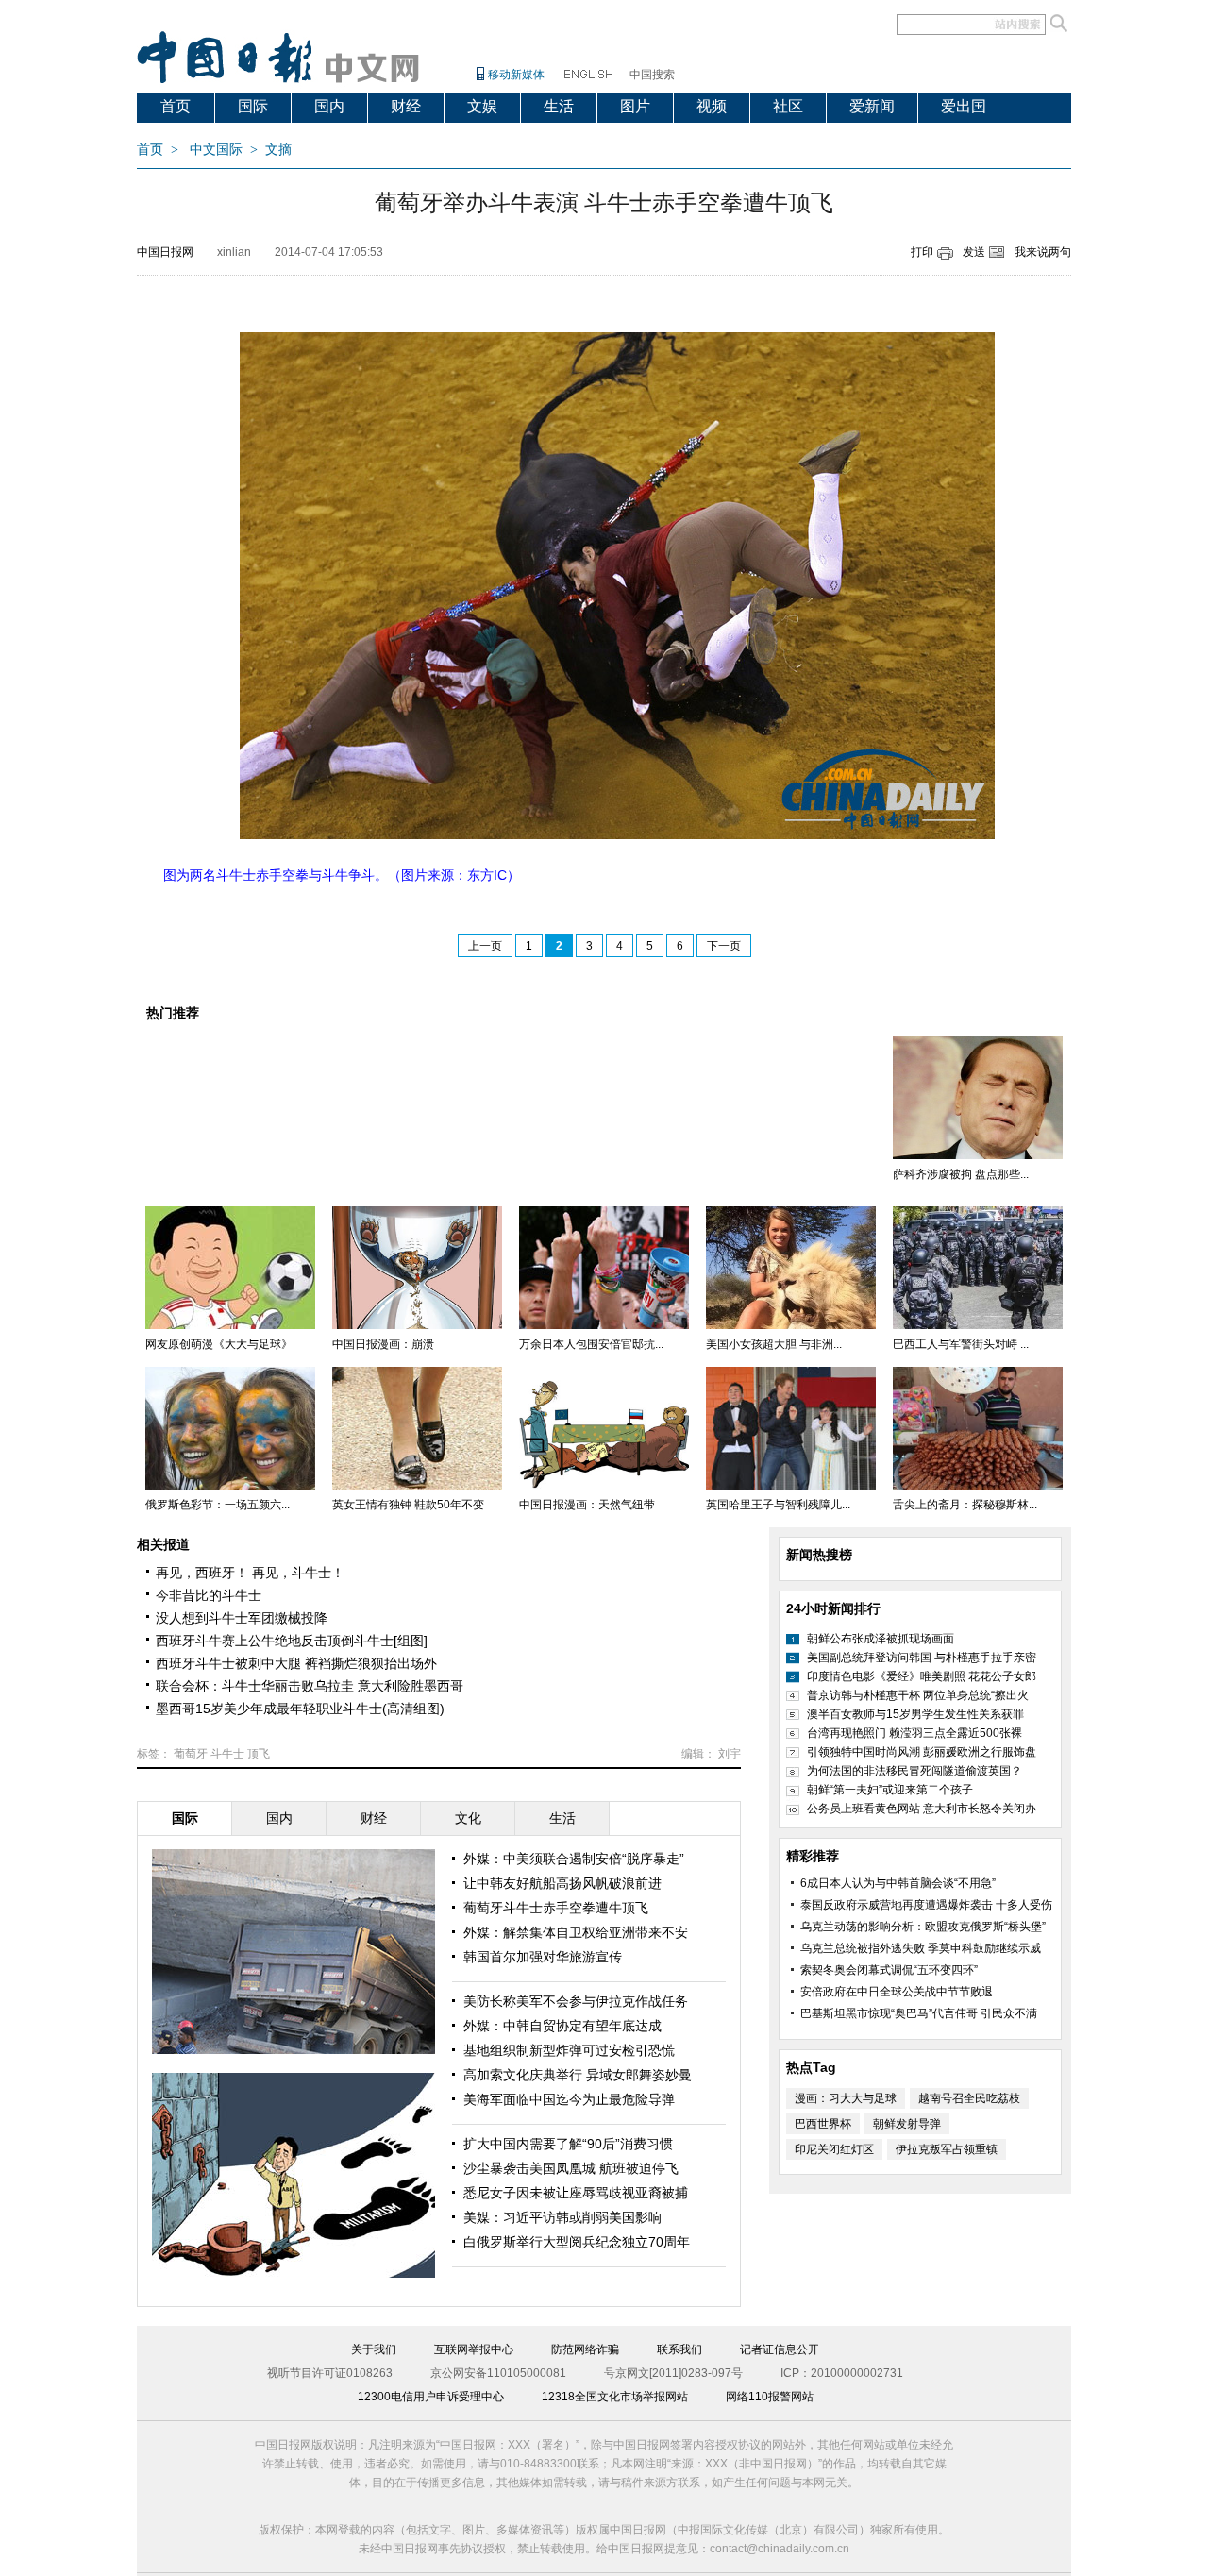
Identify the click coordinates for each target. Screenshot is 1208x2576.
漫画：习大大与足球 (846, 2098)
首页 (176, 106)
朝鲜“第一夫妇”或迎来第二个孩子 (890, 1790)
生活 (559, 106)
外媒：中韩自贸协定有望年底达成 (562, 2026)
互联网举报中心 (474, 2349)
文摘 (278, 150)
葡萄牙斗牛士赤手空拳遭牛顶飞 (556, 1908)
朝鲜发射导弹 (907, 2124)
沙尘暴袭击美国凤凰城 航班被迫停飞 (571, 2168)
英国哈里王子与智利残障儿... (778, 1505)
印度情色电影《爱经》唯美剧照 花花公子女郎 (922, 1676)
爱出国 (964, 106)
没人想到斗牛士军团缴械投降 (242, 1618)
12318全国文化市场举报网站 (615, 2397)
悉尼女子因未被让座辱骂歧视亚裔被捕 (576, 2193)
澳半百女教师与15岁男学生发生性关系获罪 (915, 1714)
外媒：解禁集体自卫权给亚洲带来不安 (576, 1932)
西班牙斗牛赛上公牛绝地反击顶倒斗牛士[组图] (292, 1641)
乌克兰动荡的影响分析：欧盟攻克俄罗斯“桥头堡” (923, 1927)
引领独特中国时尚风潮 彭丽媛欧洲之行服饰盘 (922, 1752)
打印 (922, 252)
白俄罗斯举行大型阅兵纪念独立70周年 (577, 2242)
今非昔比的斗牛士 (209, 1595)
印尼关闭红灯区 (834, 2149)
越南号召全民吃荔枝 (969, 2098)
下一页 (724, 946)
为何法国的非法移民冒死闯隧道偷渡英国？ (914, 1771)
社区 (788, 106)
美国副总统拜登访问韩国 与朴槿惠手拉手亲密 (922, 1658)
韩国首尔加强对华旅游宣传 (543, 1957)
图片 (635, 106)
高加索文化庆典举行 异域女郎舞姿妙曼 (578, 2075)
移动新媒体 (516, 75)
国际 (253, 106)
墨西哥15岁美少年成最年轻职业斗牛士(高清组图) (300, 1709)
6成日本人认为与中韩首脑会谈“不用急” (898, 1883)
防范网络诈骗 (585, 2349)
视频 (712, 106)
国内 (329, 106)
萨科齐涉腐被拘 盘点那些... (961, 1174)
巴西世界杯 (823, 2124)
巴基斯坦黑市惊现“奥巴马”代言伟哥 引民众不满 (919, 2013)
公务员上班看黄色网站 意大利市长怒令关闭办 (922, 1809)
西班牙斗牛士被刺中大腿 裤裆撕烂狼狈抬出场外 (296, 1663)
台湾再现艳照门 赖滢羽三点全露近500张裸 (914, 1733)
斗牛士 (227, 1754)
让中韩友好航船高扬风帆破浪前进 (562, 1883)
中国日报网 (165, 252)
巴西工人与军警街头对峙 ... (961, 1344)
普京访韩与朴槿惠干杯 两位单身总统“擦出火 (918, 1695)
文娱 (482, 106)
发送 (974, 252)
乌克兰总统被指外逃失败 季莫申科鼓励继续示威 (921, 1948)
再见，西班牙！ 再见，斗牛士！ (250, 1573)
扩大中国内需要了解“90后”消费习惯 (568, 2144)
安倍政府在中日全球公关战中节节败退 (897, 1992)
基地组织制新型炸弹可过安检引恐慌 (569, 2050)
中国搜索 (652, 75)
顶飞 (259, 1754)
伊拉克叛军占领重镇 (947, 2149)
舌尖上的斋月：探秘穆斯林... (965, 1505)
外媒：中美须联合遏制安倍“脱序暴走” (574, 1859)
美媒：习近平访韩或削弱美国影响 (562, 2217)
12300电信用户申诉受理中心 (431, 2397)
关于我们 (374, 2349)
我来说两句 (1043, 252)
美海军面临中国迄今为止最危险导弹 (569, 2099)
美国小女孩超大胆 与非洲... (774, 1344)
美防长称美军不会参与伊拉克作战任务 (576, 2001)
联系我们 (679, 2349)
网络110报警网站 (770, 2397)
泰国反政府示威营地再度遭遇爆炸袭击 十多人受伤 (926, 1905)
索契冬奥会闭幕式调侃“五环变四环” (889, 1970)
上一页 (485, 946)
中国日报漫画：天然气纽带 (587, 1505)
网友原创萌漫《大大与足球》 (219, 1344)
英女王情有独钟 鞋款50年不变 (408, 1505)
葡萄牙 (191, 1754)
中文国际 (216, 150)
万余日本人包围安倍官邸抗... (591, 1344)
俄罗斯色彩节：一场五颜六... (218, 1505)
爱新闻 (872, 106)
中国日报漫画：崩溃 (383, 1344)
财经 (406, 106)
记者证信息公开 (780, 2349)
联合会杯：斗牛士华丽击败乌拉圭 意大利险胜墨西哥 (310, 1686)
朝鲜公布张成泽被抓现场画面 (881, 1639)
